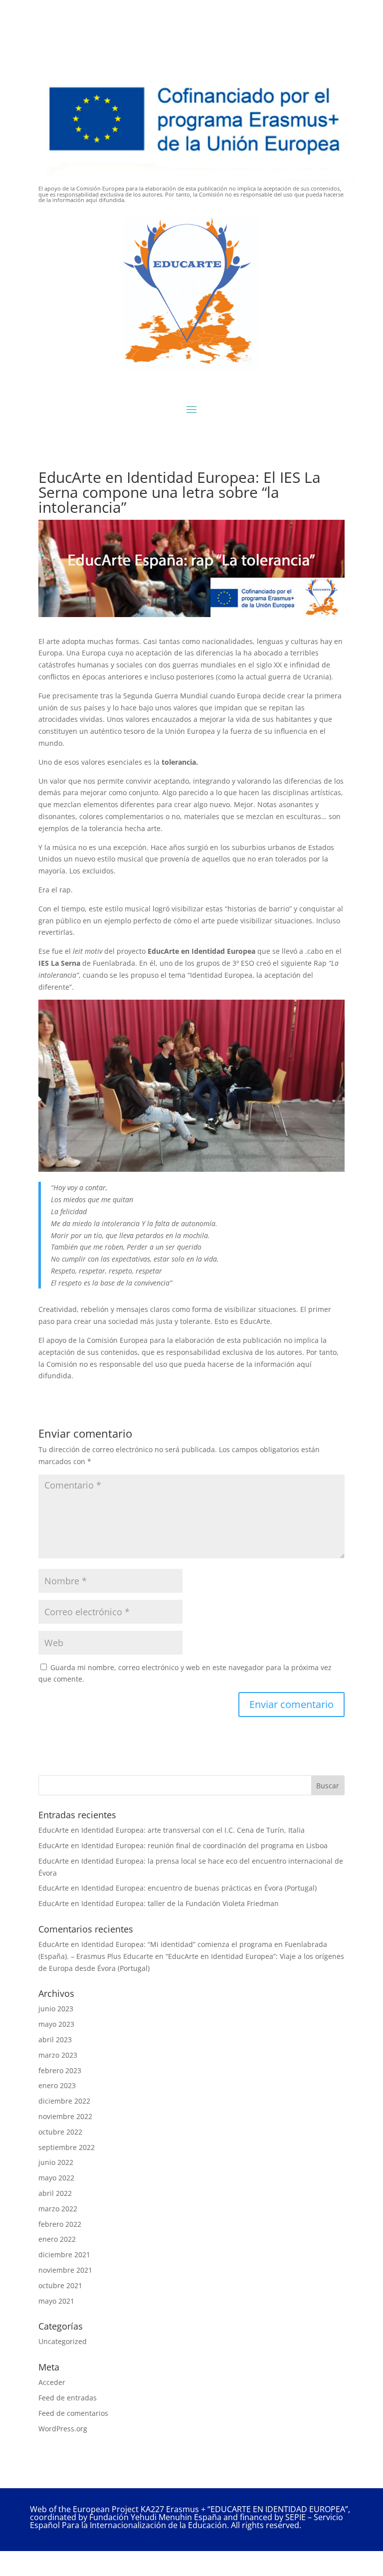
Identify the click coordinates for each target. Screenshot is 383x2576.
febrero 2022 (60, 2224)
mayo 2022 (56, 2178)
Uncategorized (63, 2341)
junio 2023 (56, 2009)
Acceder (52, 2382)
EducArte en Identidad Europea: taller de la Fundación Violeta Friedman (159, 1903)
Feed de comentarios (73, 2413)
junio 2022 (56, 2162)
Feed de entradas (68, 2398)
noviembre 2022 (65, 2116)
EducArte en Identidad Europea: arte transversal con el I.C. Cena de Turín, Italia (172, 1830)
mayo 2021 (56, 2301)
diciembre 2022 (64, 2101)
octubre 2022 (60, 2132)
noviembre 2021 (65, 2270)
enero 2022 (57, 2239)
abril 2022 (55, 2193)
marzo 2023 (58, 2055)
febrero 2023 (60, 2070)
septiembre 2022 (67, 2147)
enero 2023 (57, 2085)
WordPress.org (63, 2429)
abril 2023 (55, 2039)
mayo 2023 (56, 2024)
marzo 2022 (58, 2209)
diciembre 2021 (64, 2254)
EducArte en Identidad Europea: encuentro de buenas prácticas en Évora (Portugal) (178, 1888)
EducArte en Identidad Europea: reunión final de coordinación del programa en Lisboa (183, 1845)
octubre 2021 (60, 2285)
